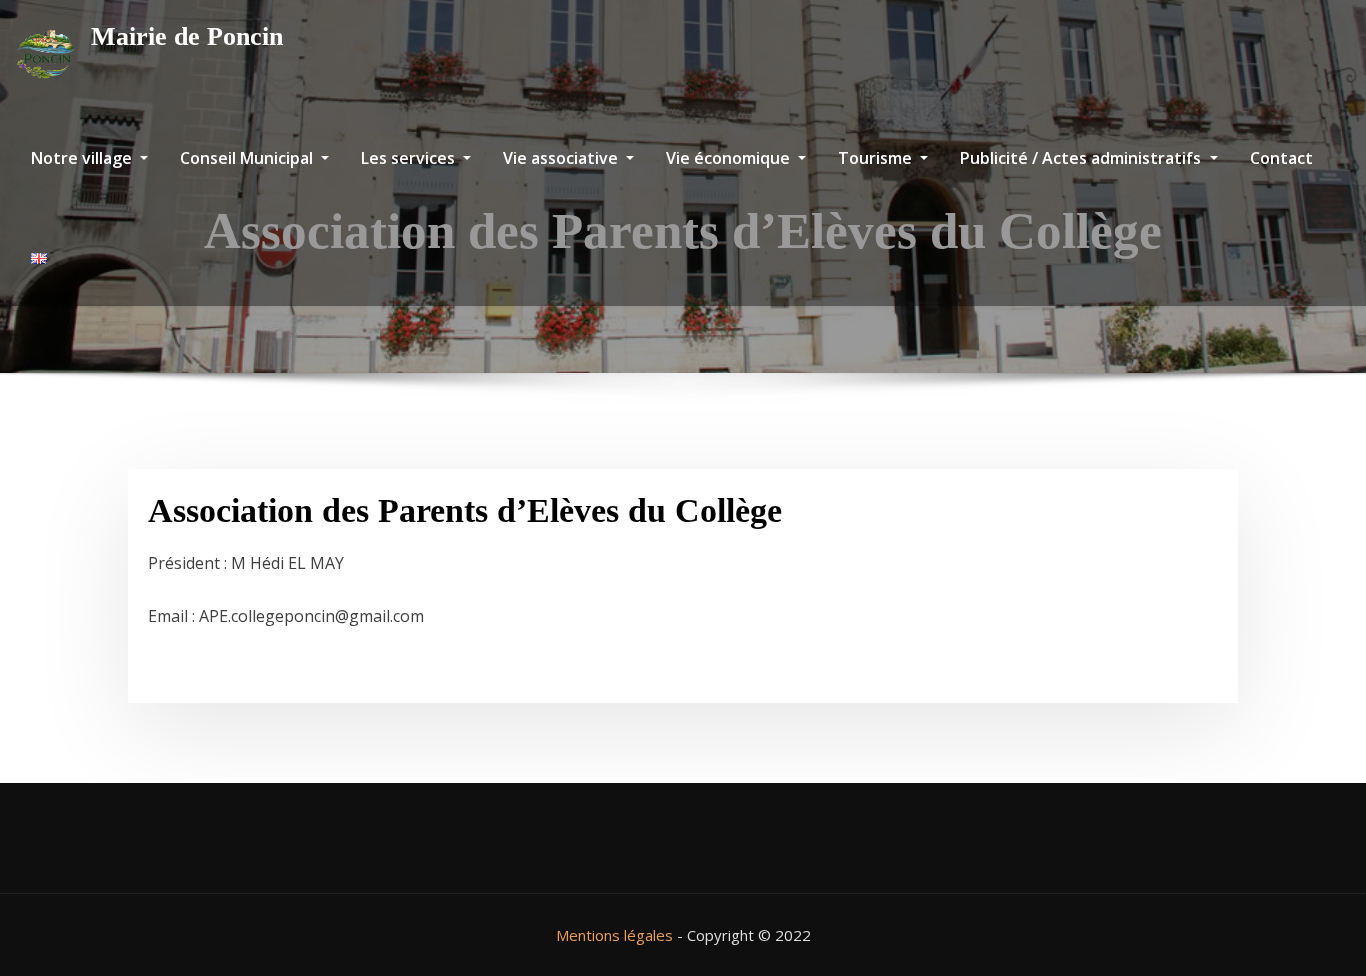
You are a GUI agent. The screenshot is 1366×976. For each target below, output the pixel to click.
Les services (410, 158)
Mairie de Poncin (187, 36)
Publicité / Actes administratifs (1082, 158)
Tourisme (877, 158)
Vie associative (562, 158)
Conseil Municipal (248, 158)
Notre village (83, 158)
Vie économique (730, 158)
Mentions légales (614, 935)
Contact (1281, 158)
